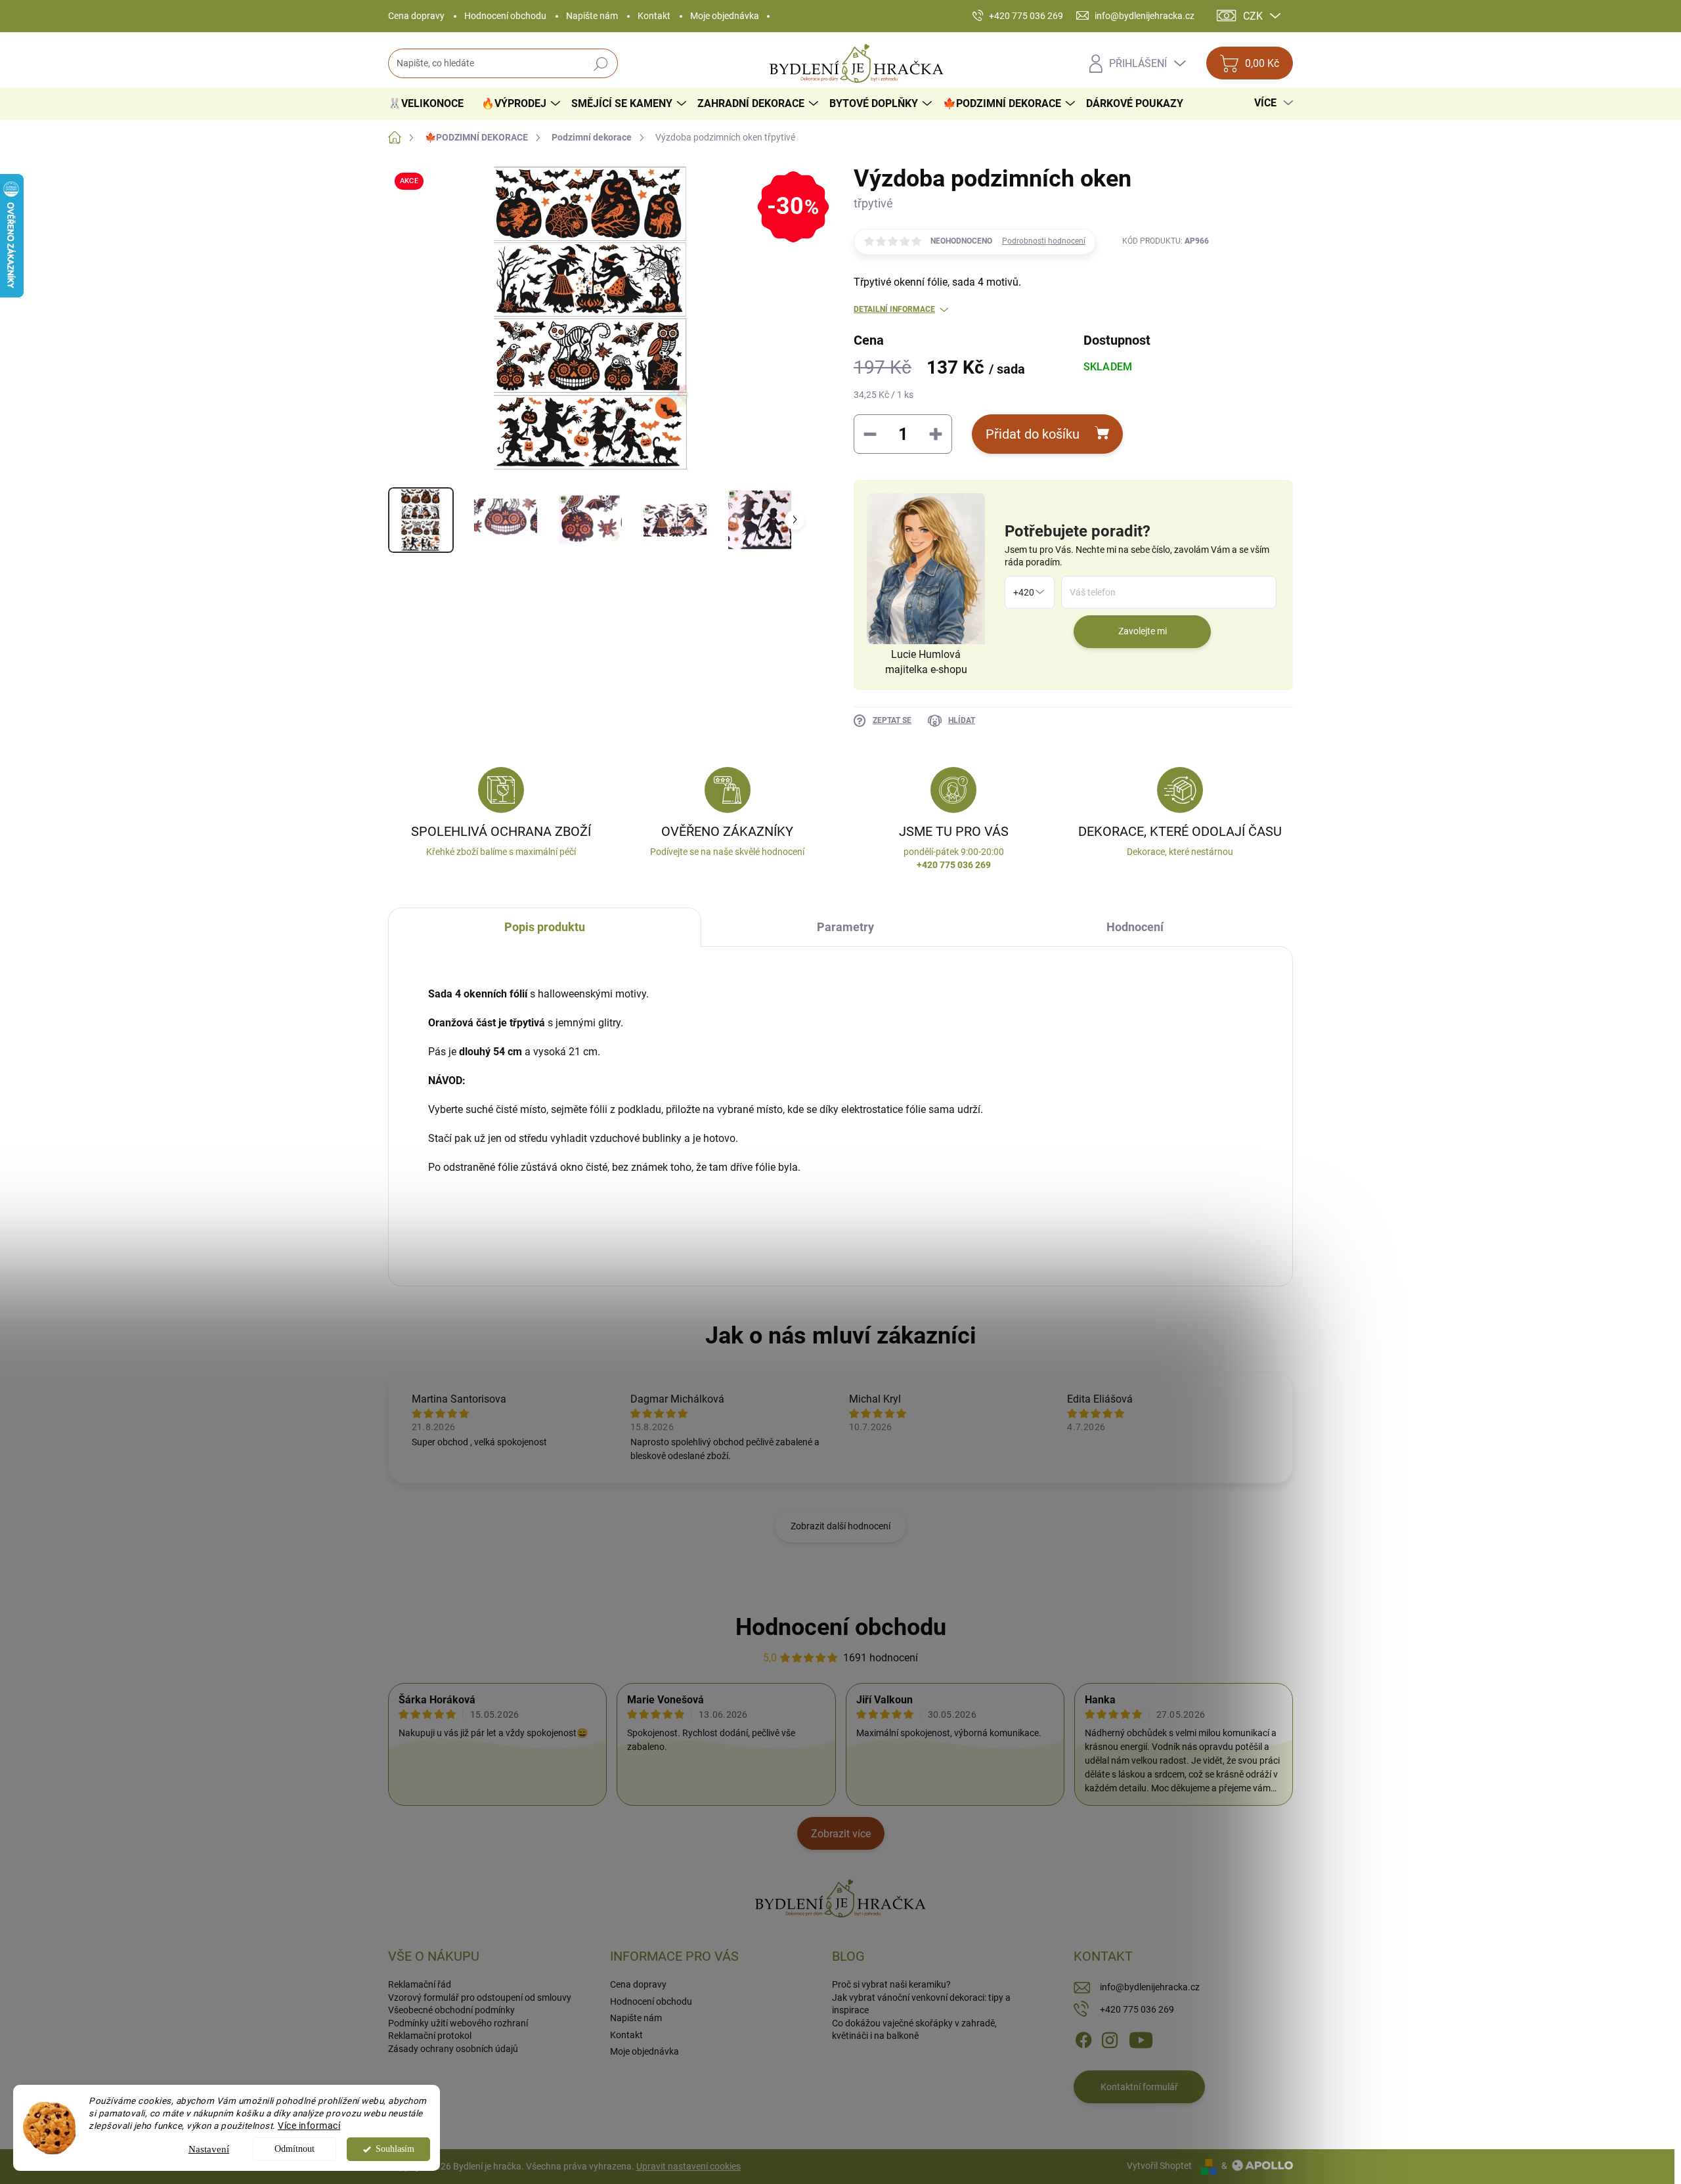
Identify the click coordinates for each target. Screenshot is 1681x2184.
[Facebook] (1083, 2039)
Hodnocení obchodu (505, 16)
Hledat (601, 64)
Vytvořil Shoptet (1159, 2166)
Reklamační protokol (430, 2036)
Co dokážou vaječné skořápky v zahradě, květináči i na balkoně (914, 2030)
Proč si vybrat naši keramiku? (891, 1984)
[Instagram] (1110, 2039)
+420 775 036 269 (1137, 2009)
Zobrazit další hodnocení (840, 1526)
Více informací (309, 2126)
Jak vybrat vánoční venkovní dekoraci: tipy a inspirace (921, 2004)
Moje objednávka (725, 16)
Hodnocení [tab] (1135, 927)
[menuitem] (431, 104)
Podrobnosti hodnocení (1044, 241)
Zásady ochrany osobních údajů (453, 2049)
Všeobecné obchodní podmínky (451, 2010)
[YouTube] (1141, 2039)
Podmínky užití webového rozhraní (458, 2023)
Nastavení (209, 2149)
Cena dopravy (416, 16)
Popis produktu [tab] (545, 927)
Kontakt (654, 16)
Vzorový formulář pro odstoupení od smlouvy (480, 1998)
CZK (1253, 16)
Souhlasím (395, 2149)
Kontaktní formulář (1139, 2087)
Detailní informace (894, 309)
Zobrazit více (841, 1834)
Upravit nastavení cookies (688, 2166)
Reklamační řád (420, 1984)
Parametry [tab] (845, 927)
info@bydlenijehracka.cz (1150, 1987)
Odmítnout (295, 2149)
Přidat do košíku (1033, 434)
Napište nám (592, 16)
